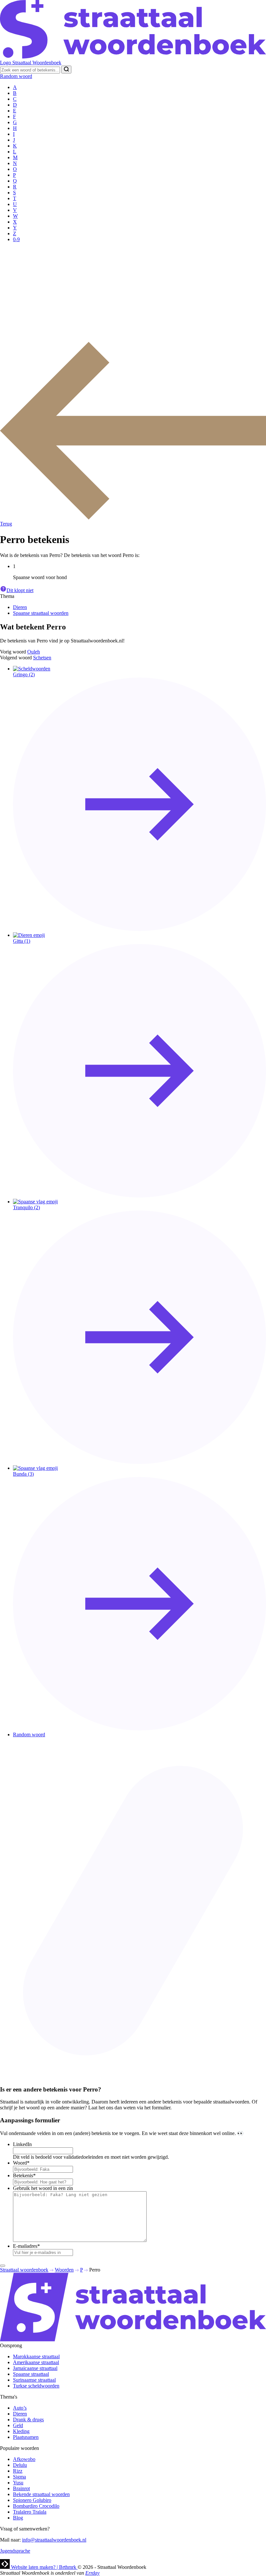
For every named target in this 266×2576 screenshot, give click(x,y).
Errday (92, 2573)
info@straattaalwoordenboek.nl (54, 2540)
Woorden (64, 2270)
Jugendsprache (15, 2551)
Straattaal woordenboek (24, 2270)
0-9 (16, 239)
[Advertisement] (133, 293)
